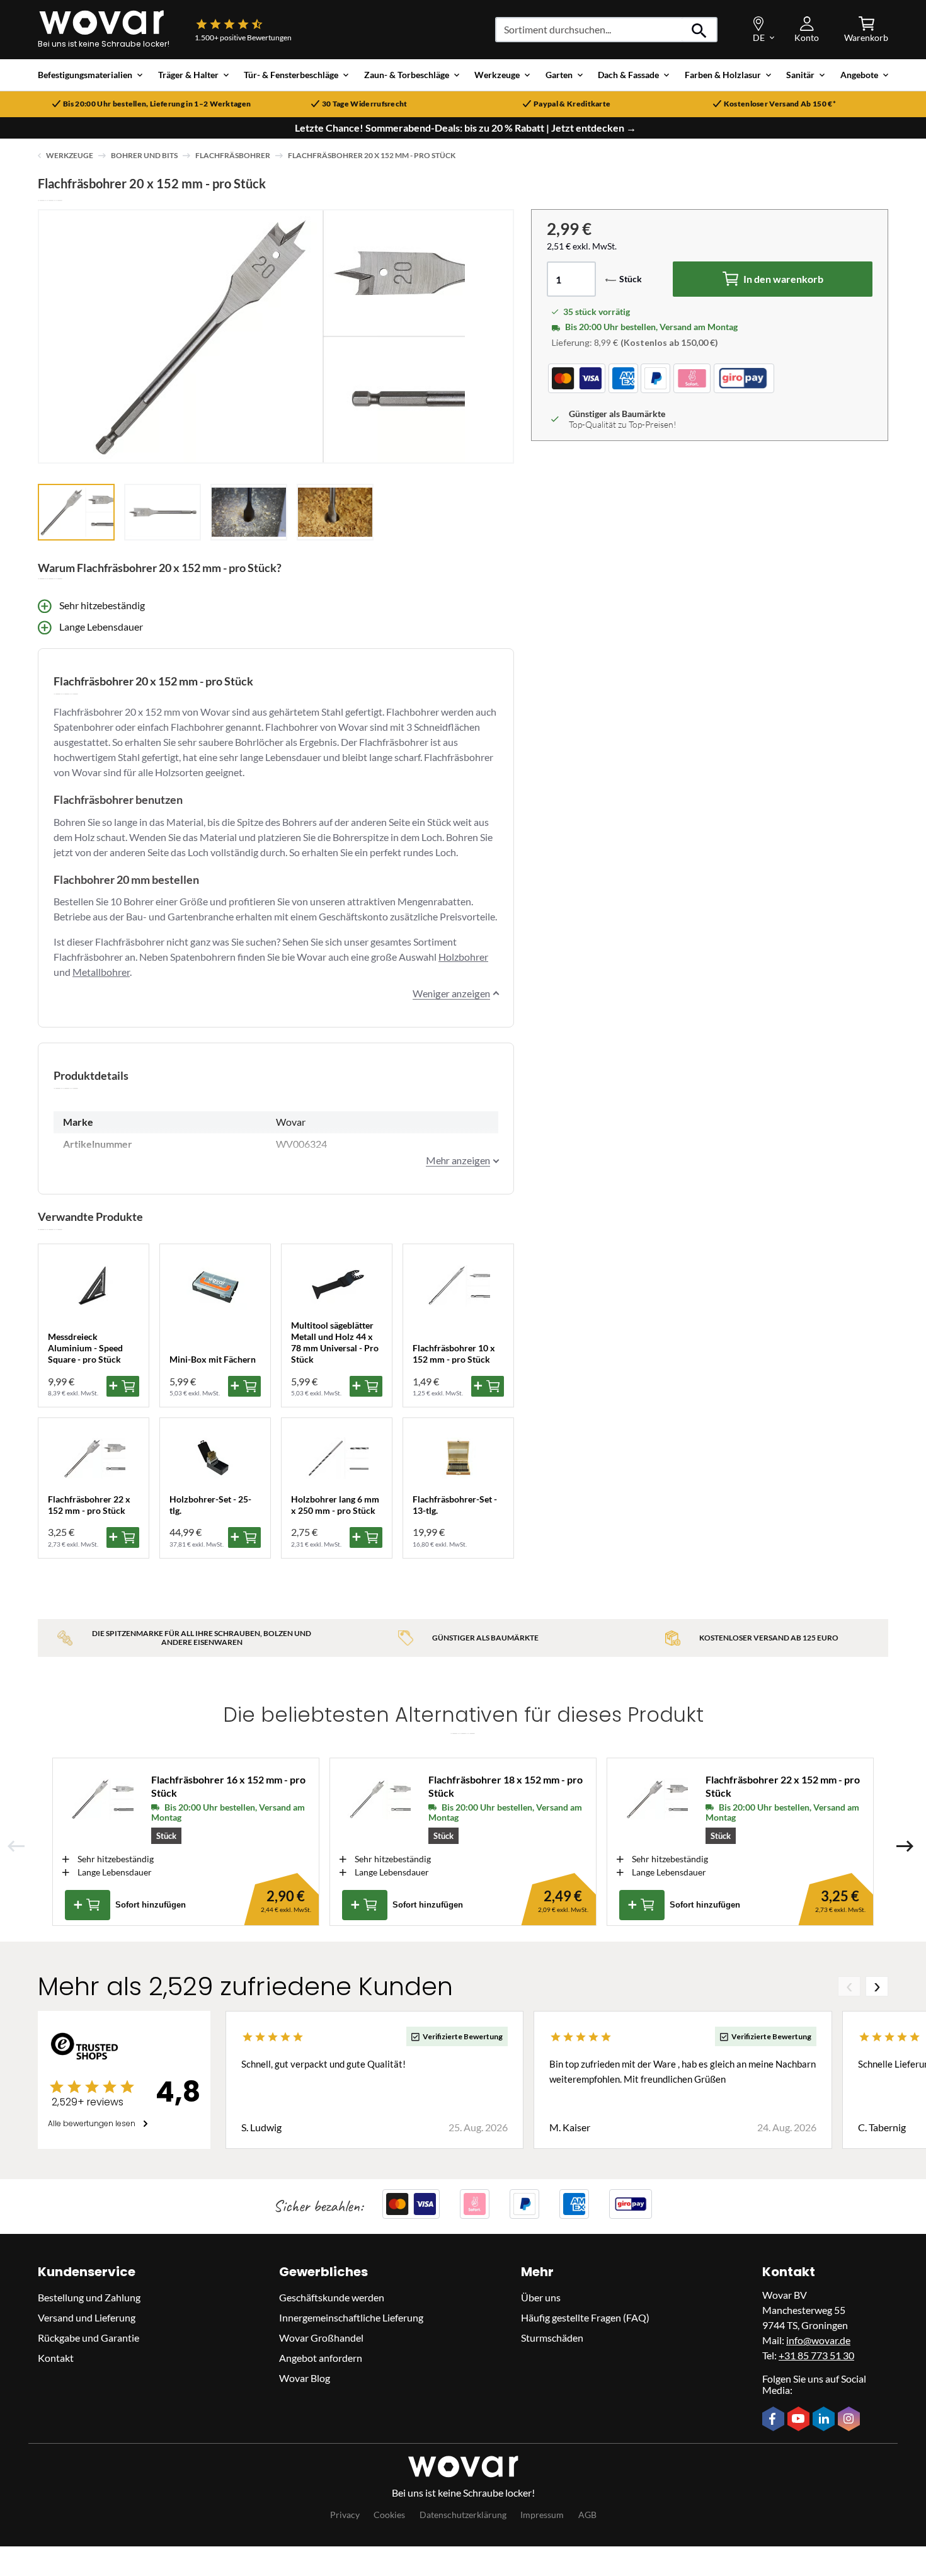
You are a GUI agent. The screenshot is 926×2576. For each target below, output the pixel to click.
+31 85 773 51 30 (816, 2355)
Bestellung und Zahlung (89, 2297)
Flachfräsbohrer (233, 155)
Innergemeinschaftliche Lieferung (351, 2317)
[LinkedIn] (825, 2420)
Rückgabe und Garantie (89, 2338)
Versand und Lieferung (87, 2317)
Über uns (541, 2297)
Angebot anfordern (321, 2358)
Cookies (389, 2515)
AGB (587, 2515)
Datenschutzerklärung (463, 2515)
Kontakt (56, 2358)
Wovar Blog (305, 2378)
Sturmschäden (552, 2338)
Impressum (542, 2515)
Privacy (345, 2515)
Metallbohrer (101, 972)
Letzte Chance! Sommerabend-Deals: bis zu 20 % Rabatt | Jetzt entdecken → (466, 128)
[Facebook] (775, 2420)
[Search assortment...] (700, 30)
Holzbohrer (463, 957)
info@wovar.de (818, 2340)
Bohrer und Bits (144, 155)
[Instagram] (850, 2420)
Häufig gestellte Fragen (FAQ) (585, 2317)
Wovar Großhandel (321, 2338)
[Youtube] (800, 2420)
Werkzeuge (70, 155)
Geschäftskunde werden (332, 2297)
